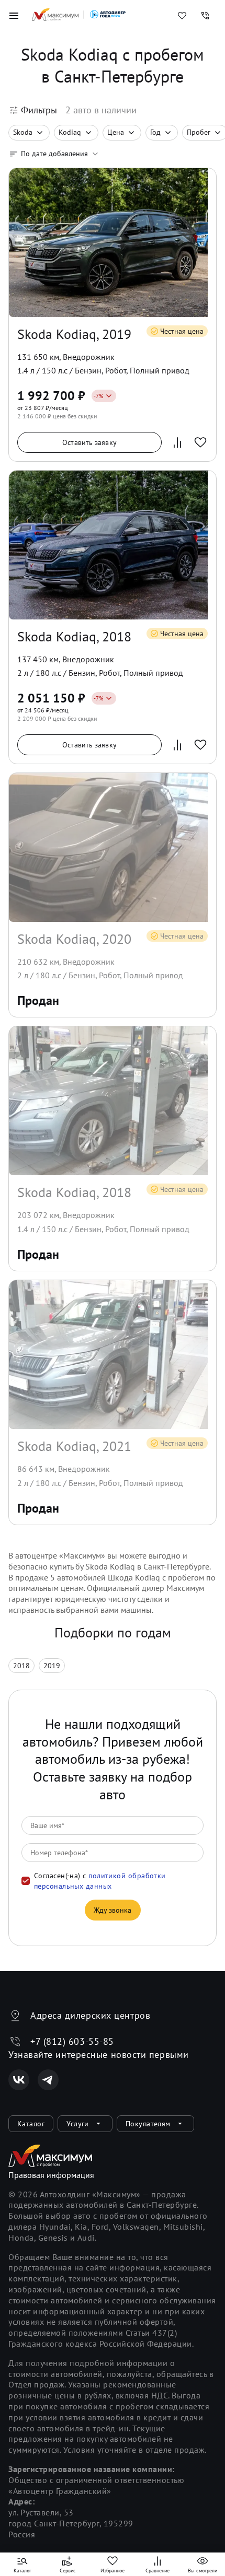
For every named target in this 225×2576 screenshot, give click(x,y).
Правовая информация (51, 2175)
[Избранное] (182, 16)
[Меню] (14, 16)
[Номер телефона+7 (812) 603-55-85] (205, 16)
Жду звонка (113, 1910)
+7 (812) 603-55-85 (72, 2041)
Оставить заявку (89, 442)
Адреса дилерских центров (90, 2015)
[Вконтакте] (19, 2080)
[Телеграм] (48, 2080)
